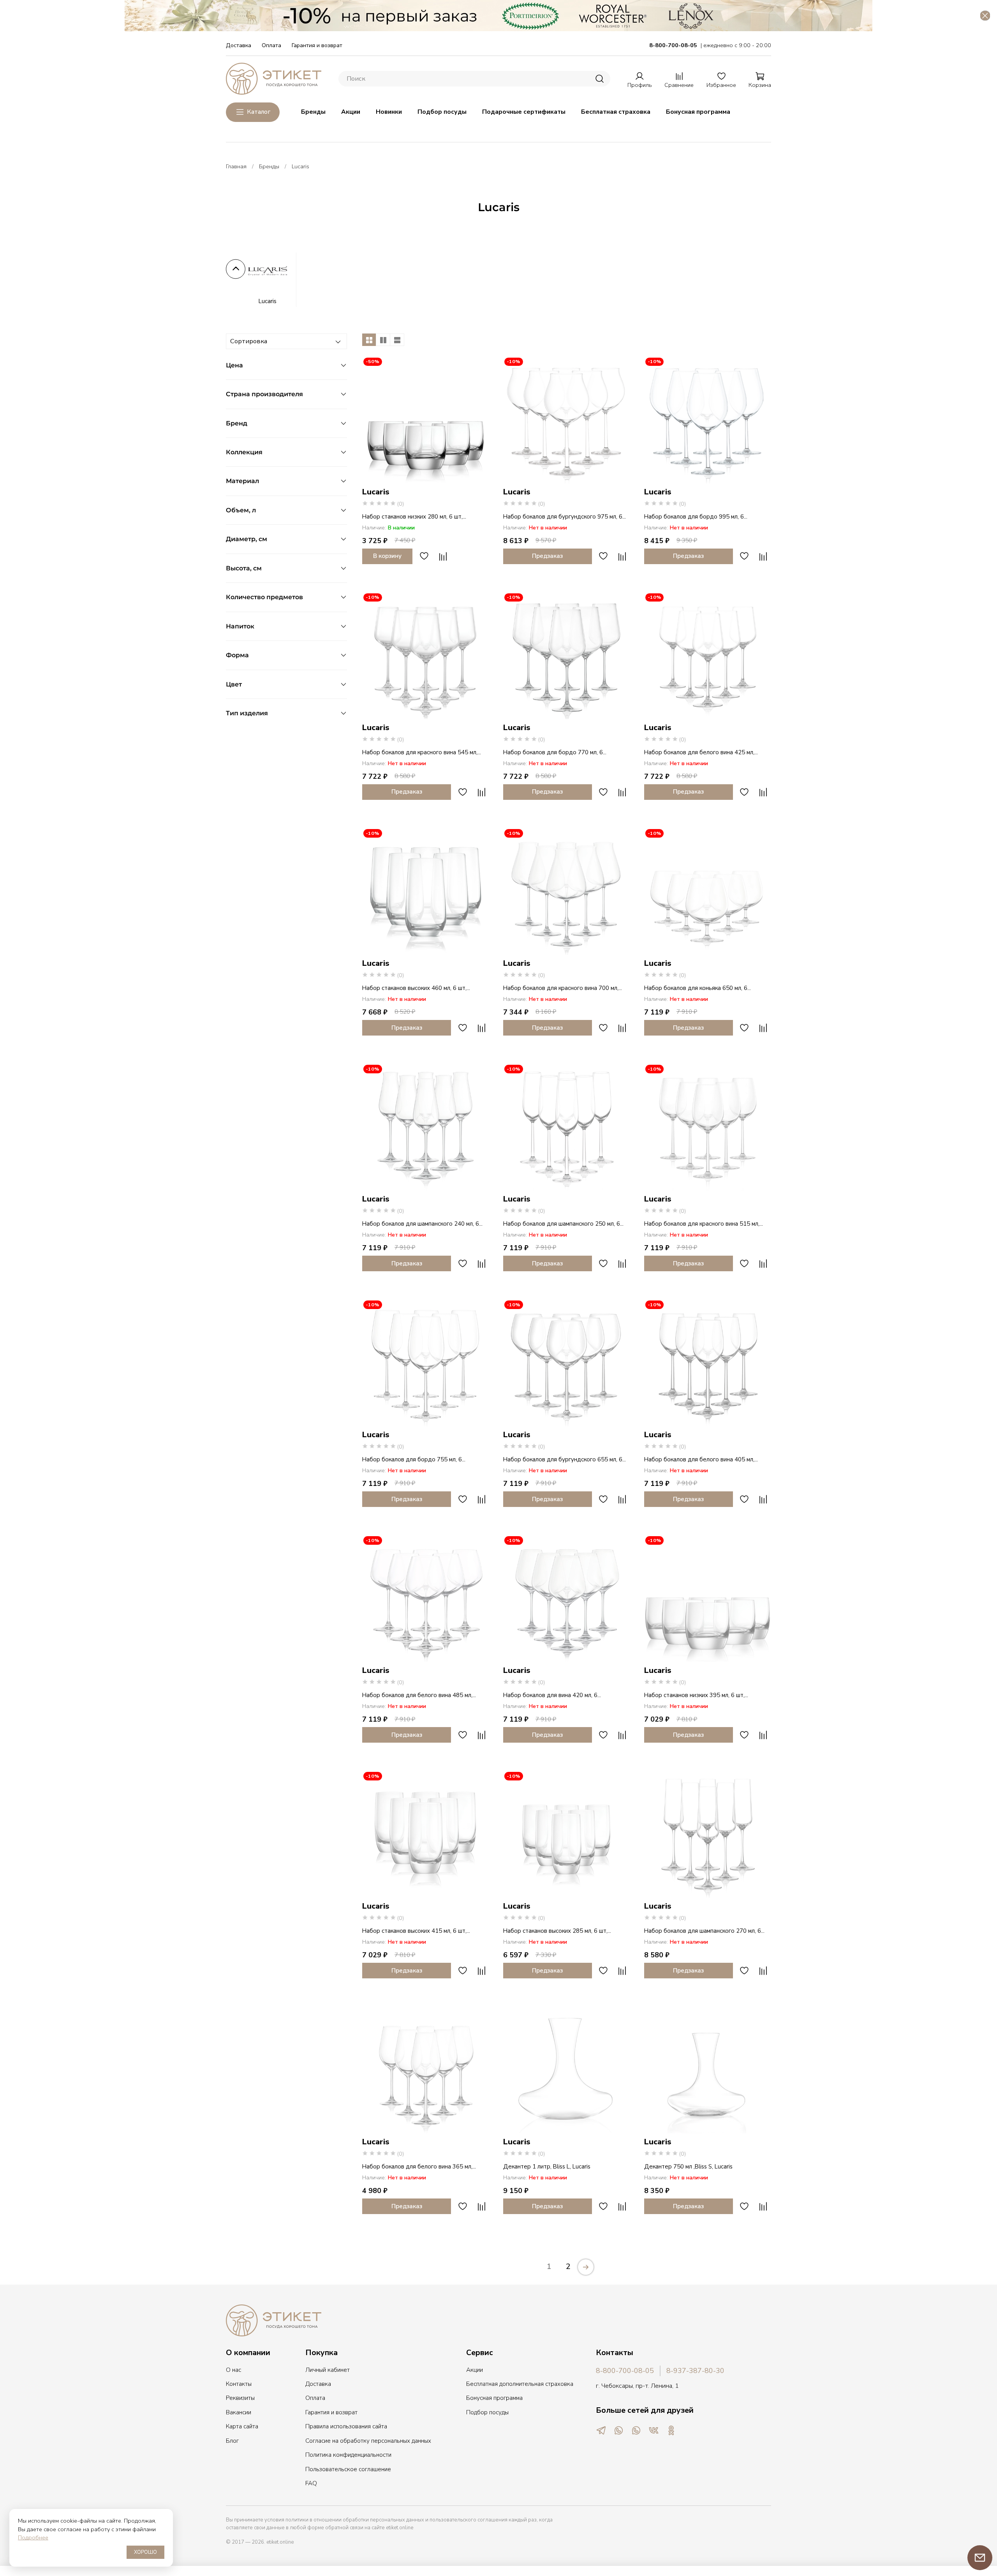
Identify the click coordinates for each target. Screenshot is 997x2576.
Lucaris (267, 301)
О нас (233, 2370)
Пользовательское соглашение (348, 2469)
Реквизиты (240, 2398)
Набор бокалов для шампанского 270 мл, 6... (704, 1931)
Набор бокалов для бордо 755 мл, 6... (414, 1459)
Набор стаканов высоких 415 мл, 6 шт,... (416, 1931)
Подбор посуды (442, 112)
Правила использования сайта (346, 2426)
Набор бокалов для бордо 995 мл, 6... (696, 517)
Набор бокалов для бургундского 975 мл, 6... (565, 517)
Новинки (389, 112)
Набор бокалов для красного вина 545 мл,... (422, 752)
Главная (236, 166)
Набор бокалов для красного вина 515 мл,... (704, 1224)
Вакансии (239, 2412)
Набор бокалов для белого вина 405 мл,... (701, 1459)
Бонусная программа (698, 112)
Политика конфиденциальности (348, 2455)
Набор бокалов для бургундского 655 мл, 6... (565, 1459)
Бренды (313, 112)
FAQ (311, 2483)
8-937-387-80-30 (695, 2371)
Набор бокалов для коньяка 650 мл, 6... (698, 988)
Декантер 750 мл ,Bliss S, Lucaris (688, 2167)
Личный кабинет (328, 2370)
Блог (232, 2441)
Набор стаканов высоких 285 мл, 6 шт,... (557, 1931)
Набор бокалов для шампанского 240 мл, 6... (422, 1224)
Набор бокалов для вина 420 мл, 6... (552, 1695)
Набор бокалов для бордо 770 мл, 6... (555, 752)
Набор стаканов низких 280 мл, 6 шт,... (414, 517)
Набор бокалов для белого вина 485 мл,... (419, 1695)
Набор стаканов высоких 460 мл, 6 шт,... (416, 988)
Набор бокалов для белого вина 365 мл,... (419, 2167)
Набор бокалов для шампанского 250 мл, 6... (563, 1224)
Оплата (271, 45)
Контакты (239, 2384)
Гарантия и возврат (317, 45)
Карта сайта (242, 2426)
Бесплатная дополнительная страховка (520, 2384)
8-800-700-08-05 (625, 2371)
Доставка (239, 45)
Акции (351, 112)
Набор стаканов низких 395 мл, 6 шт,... (696, 1695)
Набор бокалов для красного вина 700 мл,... (563, 988)
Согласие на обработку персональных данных (368, 2441)
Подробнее (33, 2537)
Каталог (259, 112)
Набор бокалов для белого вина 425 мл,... (701, 752)
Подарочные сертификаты (524, 112)
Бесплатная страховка (616, 112)
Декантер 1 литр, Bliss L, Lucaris (547, 2167)
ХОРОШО (145, 2552)
